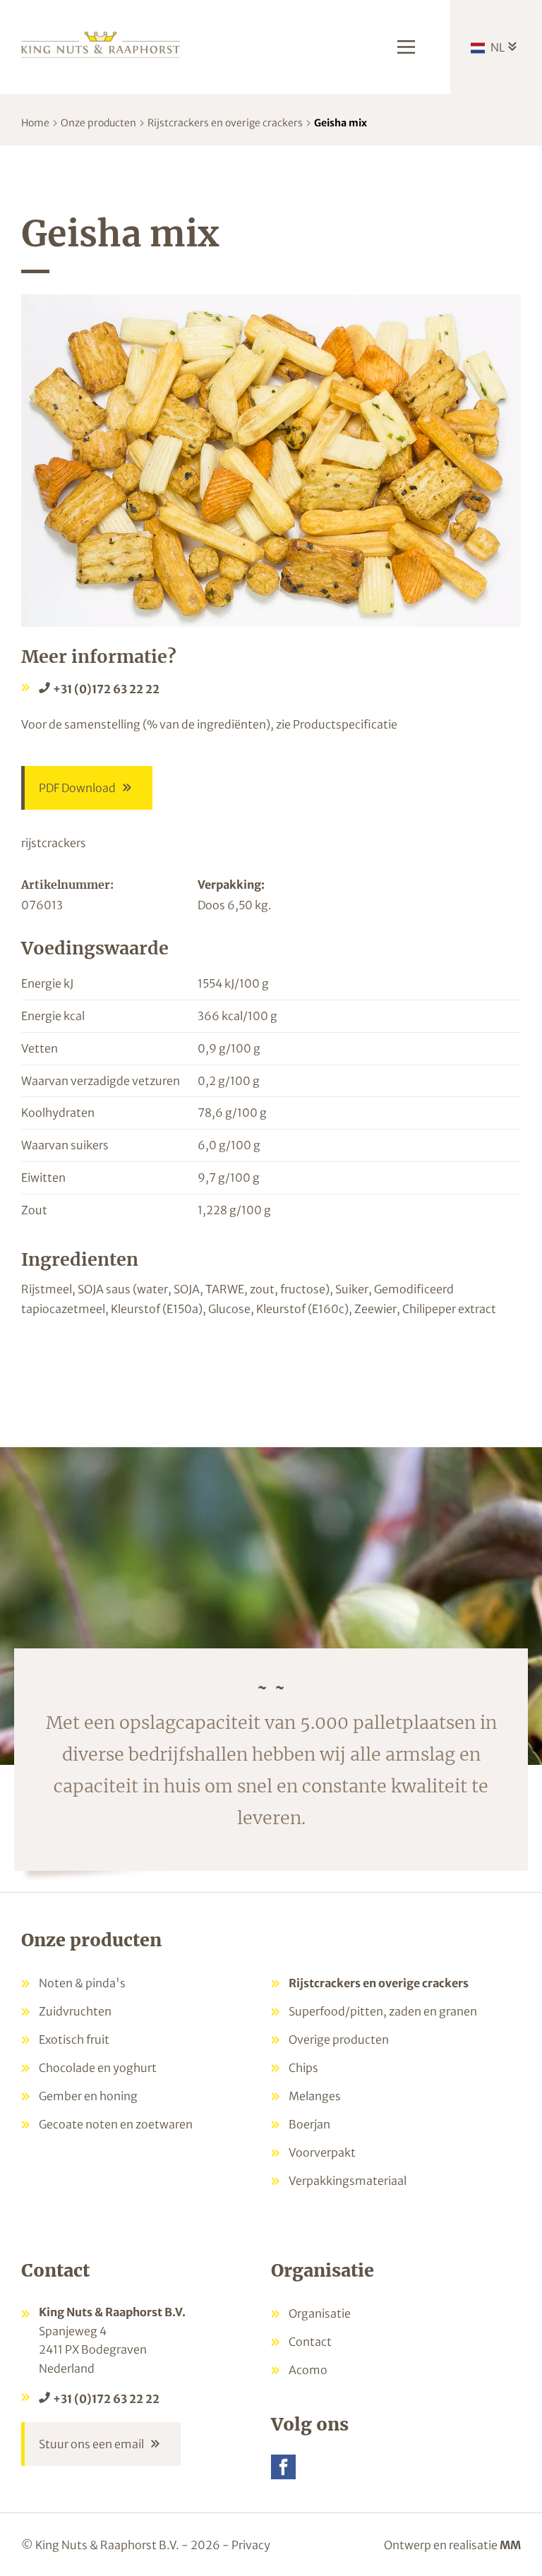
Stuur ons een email (91, 2444)
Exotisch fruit (74, 2039)
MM (510, 2545)
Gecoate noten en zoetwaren (116, 2124)
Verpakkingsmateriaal (348, 2181)
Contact (310, 2342)
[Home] (101, 43)
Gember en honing (88, 2096)
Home (35, 123)
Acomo (308, 2370)
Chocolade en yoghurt (98, 2068)
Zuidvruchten (75, 2011)
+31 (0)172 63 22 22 (106, 689)
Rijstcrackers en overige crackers (225, 123)
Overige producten (339, 2039)
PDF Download (77, 788)
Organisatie (320, 2313)
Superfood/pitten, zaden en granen (383, 2011)
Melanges (315, 2096)
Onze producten (98, 123)
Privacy (251, 2545)
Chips (303, 2068)
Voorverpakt (322, 2152)
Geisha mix (341, 123)
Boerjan (309, 2124)
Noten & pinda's (82, 1983)
